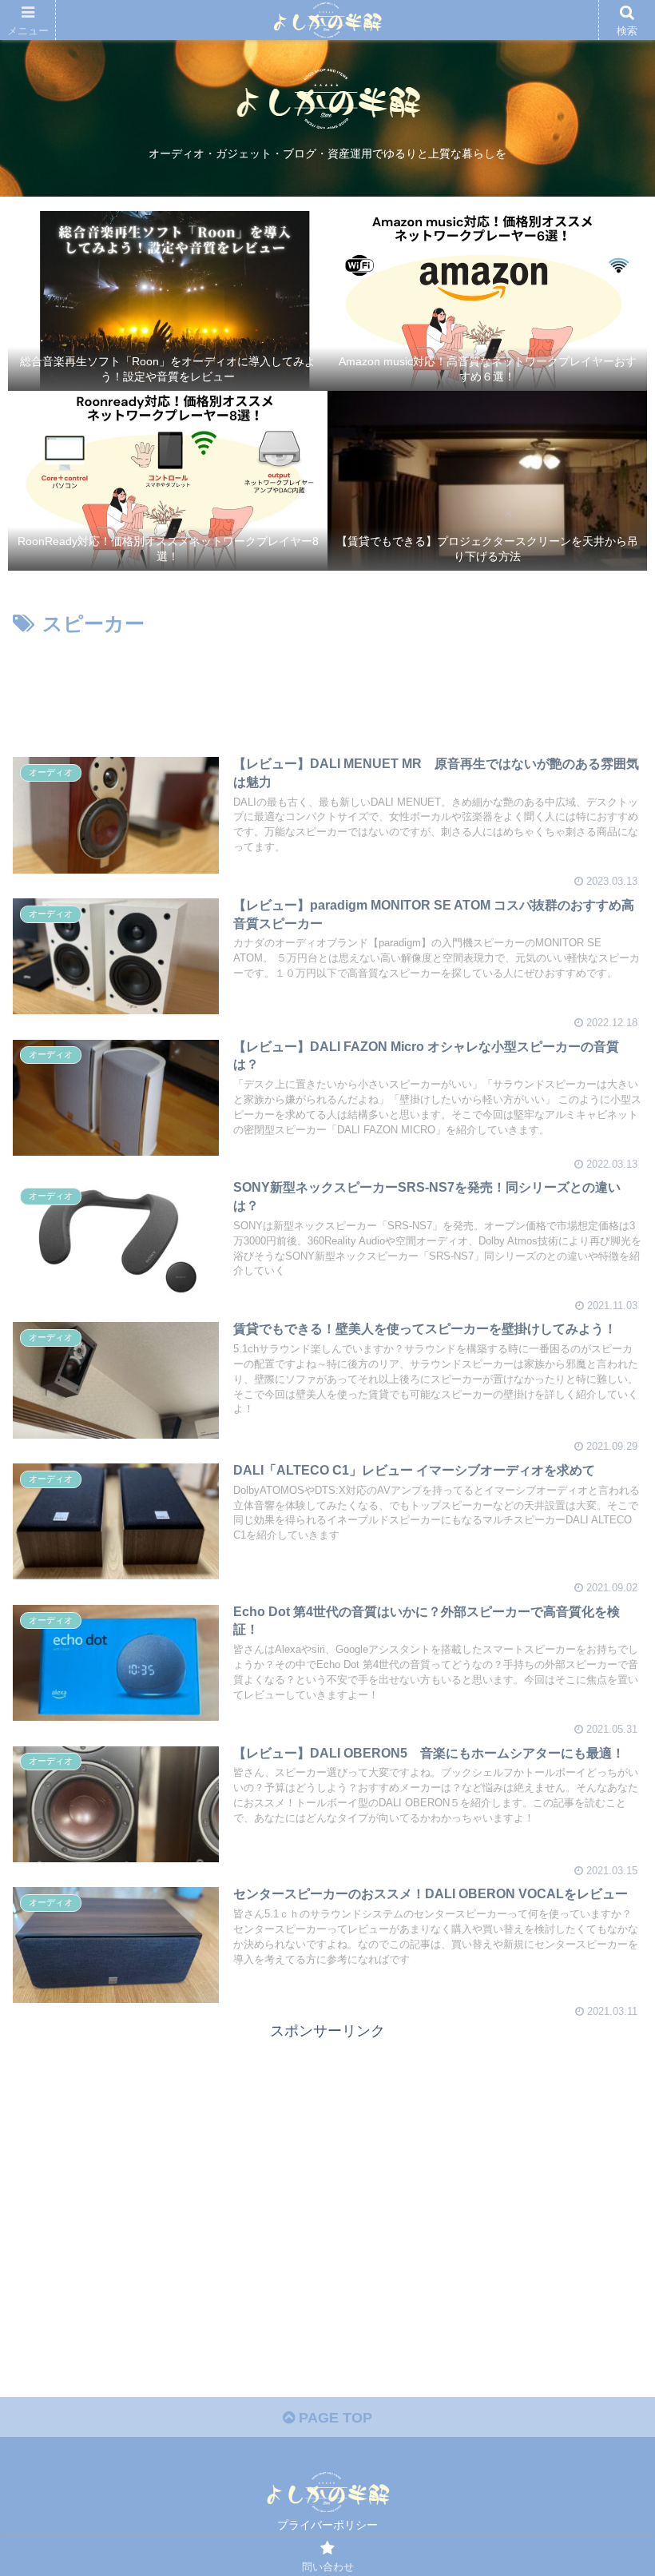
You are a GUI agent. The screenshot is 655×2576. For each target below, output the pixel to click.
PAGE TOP (333, 2418)
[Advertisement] (327, 686)
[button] (606, 1774)
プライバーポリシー (327, 2525)
